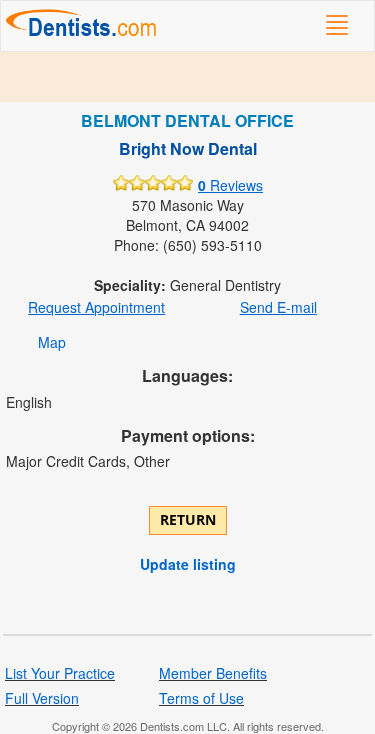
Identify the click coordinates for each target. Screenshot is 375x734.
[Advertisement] (187, 77)
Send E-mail (278, 307)
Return (188, 519)
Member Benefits (213, 673)
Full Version (42, 698)
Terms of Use (201, 698)
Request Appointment (96, 307)
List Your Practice (60, 673)
